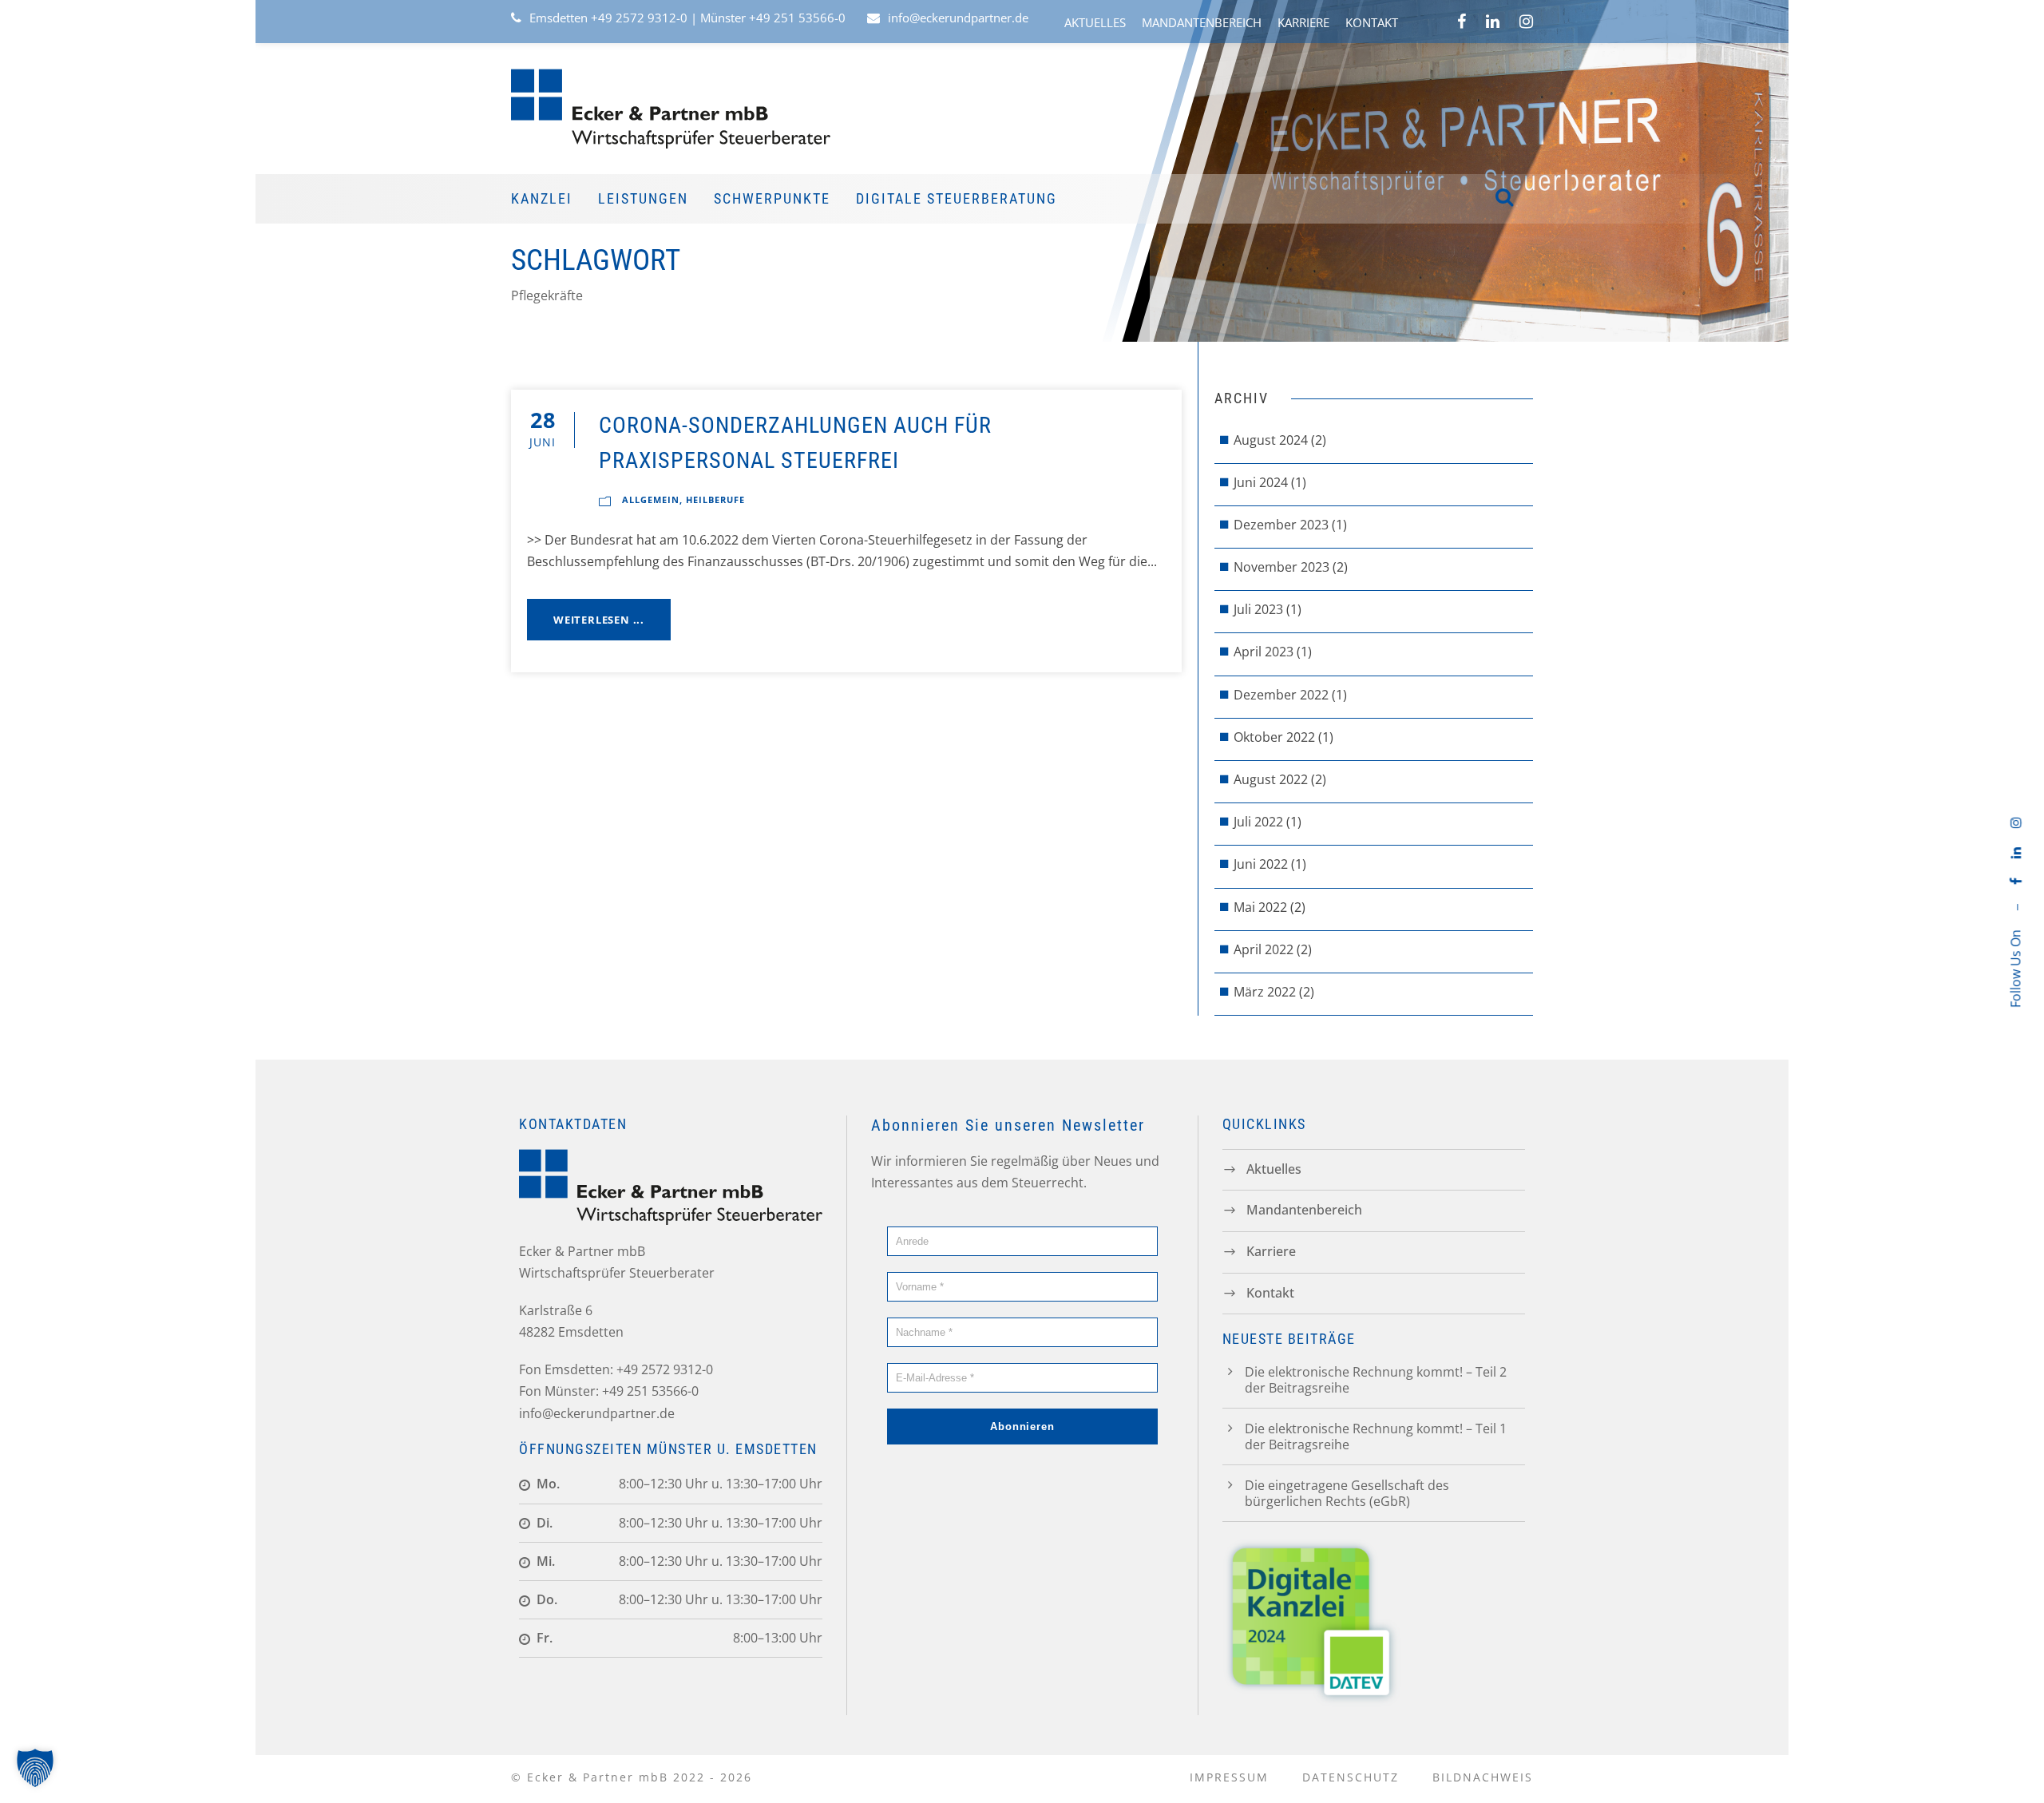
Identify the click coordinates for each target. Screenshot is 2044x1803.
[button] (35, 1768)
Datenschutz (1351, 1777)
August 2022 (1271, 779)
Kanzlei (542, 198)
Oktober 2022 (1274, 737)
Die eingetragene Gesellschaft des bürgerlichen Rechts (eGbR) (1347, 1493)
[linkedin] (2015, 853)
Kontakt (1372, 22)
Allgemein (651, 499)
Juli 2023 (1258, 609)
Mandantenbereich (1202, 22)
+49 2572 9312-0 (639, 18)
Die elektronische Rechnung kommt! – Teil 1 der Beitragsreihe (1376, 1436)
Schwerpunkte (772, 198)
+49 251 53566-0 (797, 18)
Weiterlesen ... (599, 620)
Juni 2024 (1261, 482)
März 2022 (1265, 992)
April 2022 (1264, 949)
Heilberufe (715, 499)
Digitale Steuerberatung (957, 198)
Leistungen (643, 198)
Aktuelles (1095, 22)
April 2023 (1264, 652)
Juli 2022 (1258, 822)
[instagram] (2015, 822)
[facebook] (2015, 881)
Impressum (1229, 1777)
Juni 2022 (1261, 864)
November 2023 (1281, 567)
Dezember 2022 (1281, 695)
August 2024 (1271, 440)
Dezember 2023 (1281, 525)
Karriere (1303, 22)
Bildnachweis (1483, 1777)
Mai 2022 (1260, 907)
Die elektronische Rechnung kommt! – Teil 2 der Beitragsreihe (1376, 1380)
